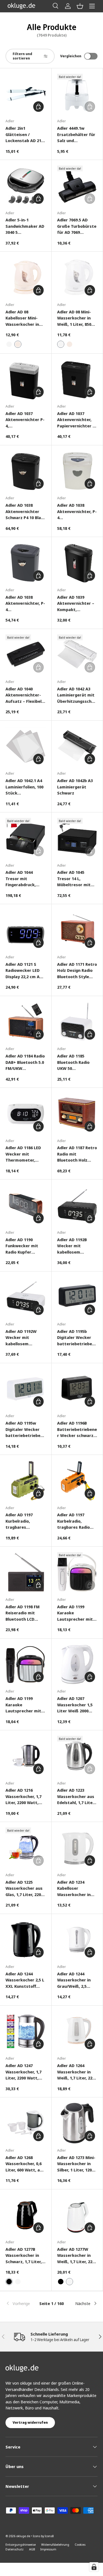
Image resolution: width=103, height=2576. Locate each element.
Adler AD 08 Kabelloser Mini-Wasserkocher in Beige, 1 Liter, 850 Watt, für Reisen (23, 318)
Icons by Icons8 (43, 2536)
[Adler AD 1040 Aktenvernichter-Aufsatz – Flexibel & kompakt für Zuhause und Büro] (26, 655)
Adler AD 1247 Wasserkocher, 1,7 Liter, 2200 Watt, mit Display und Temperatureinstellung (25, 2072)
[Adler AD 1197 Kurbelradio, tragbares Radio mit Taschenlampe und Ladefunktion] (77, 1481)
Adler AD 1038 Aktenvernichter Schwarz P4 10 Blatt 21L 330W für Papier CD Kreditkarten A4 (25, 512)
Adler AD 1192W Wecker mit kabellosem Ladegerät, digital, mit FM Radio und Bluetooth (24, 1338)
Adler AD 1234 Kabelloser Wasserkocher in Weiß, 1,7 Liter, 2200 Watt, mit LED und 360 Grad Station (77, 1888)
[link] (21, 2303)
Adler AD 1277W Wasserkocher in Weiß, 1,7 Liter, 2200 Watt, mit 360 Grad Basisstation (77, 2256)
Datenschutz (15, 2549)
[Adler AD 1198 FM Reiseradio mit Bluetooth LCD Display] (26, 1572)
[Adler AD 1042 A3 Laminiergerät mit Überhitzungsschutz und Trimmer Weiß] (77, 655)
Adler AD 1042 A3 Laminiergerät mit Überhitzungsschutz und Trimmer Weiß (77, 695)
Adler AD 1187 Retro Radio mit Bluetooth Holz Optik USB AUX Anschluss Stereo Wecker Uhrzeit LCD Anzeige (77, 1154)
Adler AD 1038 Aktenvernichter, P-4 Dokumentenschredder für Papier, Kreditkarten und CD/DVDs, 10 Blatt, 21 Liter (77, 512)
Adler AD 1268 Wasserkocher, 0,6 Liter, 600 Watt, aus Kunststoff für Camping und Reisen (26, 2164)
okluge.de (23, 2536)
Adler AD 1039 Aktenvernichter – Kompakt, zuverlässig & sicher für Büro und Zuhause (76, 604)
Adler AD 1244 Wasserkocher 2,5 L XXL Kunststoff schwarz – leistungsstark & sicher (25, 1980)
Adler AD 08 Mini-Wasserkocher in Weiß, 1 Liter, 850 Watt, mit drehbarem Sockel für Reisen (76, 318)
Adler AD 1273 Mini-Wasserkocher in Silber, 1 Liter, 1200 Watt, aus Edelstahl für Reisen (77, 2164)
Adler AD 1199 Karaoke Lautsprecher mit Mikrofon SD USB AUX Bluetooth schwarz (23, 1705)
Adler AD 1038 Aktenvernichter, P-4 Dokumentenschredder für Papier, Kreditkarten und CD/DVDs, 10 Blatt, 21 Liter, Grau (25, 604)
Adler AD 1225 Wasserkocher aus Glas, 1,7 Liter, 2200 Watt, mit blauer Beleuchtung (24, 1888)
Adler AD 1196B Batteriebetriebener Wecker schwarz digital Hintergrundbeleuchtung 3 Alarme (77, 1429)
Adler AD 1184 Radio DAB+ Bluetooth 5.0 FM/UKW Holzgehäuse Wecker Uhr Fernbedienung (25, 1062)
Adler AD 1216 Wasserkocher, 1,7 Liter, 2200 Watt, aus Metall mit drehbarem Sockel (24, 1797)
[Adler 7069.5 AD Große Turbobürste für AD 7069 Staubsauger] (77, 186)
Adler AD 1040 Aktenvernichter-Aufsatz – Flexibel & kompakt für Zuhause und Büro (26, 695)
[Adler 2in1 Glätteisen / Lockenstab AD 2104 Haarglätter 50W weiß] (26, 94)
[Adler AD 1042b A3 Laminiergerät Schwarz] (77, 746)
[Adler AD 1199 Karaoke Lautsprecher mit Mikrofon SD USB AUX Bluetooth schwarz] (26, 1664)
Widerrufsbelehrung (55, 2544)
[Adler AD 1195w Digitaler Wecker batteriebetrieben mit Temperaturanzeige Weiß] (26, 1389)
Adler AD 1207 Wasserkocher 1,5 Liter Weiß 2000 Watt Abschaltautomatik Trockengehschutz (77, 1705)
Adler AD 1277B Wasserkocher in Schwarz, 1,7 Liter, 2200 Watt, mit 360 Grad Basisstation (24, 2256)
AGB (32, 2549)
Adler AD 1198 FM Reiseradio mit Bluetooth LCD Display (23, 1613)
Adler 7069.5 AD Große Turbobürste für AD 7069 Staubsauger (77, 226)
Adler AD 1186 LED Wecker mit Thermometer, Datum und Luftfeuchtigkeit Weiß (23, 1154)
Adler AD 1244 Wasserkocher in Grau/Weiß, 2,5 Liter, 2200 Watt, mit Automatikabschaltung (77, 1980)
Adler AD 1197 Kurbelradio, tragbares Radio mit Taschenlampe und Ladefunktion (76, 1521)
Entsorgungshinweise (21, 2544)
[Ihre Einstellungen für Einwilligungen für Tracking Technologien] (94, 2567)
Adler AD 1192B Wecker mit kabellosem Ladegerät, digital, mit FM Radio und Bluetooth (76, 1246)
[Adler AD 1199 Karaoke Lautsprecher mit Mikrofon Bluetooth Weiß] (77, 1572)
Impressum (48, 2549)
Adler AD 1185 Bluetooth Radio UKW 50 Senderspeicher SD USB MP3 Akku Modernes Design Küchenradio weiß (76, 1062)
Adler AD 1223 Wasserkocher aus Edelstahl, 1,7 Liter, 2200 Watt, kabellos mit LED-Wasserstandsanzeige (77, 1797)
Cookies (80, 2544)
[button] (80, 6)
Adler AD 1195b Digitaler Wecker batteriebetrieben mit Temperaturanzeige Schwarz (76, 1338)
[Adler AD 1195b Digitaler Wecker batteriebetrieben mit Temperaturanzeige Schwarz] (77, 1297)
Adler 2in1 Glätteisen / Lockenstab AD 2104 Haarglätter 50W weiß (26, 135)
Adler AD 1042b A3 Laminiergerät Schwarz (75, 787)
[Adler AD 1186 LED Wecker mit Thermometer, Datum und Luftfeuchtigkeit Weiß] (26, 1114)
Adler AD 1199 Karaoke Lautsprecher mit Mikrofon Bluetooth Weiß (77, 1613)
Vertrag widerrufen (30, 2422)
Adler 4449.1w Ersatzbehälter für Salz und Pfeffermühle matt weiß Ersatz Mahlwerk (76, 135)
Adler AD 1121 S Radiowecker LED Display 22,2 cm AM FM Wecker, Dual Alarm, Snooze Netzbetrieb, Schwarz (24, 971)
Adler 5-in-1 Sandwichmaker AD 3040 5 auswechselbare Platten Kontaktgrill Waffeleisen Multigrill (25, 226)
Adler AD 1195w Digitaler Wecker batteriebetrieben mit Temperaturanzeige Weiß (24, 1429)
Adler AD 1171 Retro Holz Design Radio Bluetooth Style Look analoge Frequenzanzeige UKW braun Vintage (77, 971)
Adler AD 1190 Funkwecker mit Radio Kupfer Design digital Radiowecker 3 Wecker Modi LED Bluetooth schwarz (25, 1246)
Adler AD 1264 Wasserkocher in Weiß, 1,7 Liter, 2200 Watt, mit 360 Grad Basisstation (77, 2072)
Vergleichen (71, 56)
